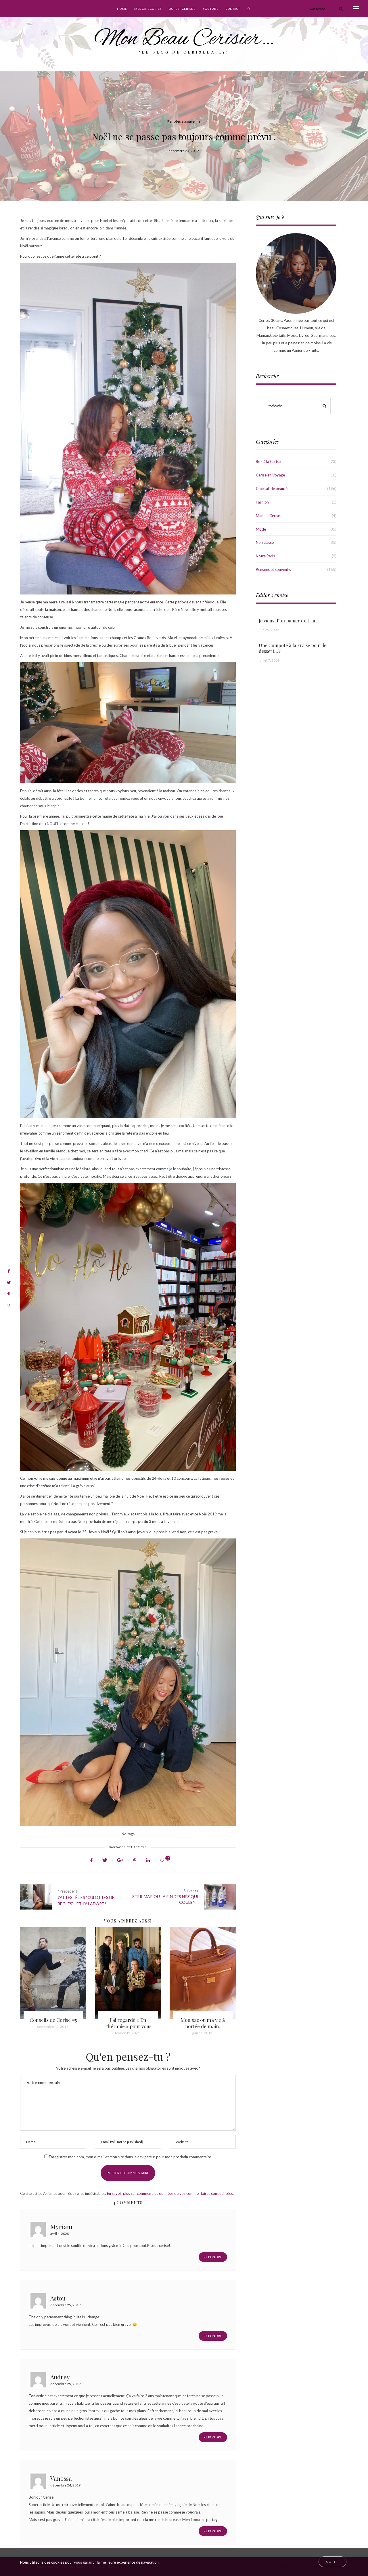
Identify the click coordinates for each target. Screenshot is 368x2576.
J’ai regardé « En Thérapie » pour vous (53, 2023)
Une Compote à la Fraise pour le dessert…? (293, 648)
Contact (233, 9)
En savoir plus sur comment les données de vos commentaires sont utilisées (170, 2193)
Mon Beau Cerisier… (184, 39)
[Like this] (163, 1860)
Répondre (213, 2257)
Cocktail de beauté (272, 489)
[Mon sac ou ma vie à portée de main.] (128, 1973)
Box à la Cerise (268, 461)
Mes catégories (148, 9)
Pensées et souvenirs (184, 121)
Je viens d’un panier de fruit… (290, 621)
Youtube (211, 9)
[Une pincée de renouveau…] (203, 1973)
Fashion (262, 502)
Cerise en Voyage (270, 475)
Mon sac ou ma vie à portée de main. (128, 2023)
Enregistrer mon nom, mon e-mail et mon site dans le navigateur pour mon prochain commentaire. (130, 2157)
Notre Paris (265, 556)
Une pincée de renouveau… (203, 2023)
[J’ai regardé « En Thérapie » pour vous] (53, 1973)
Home (122, 9)
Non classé (265, 542)
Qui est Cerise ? (182, 9)
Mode (261, 529)
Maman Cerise (268, 516)
